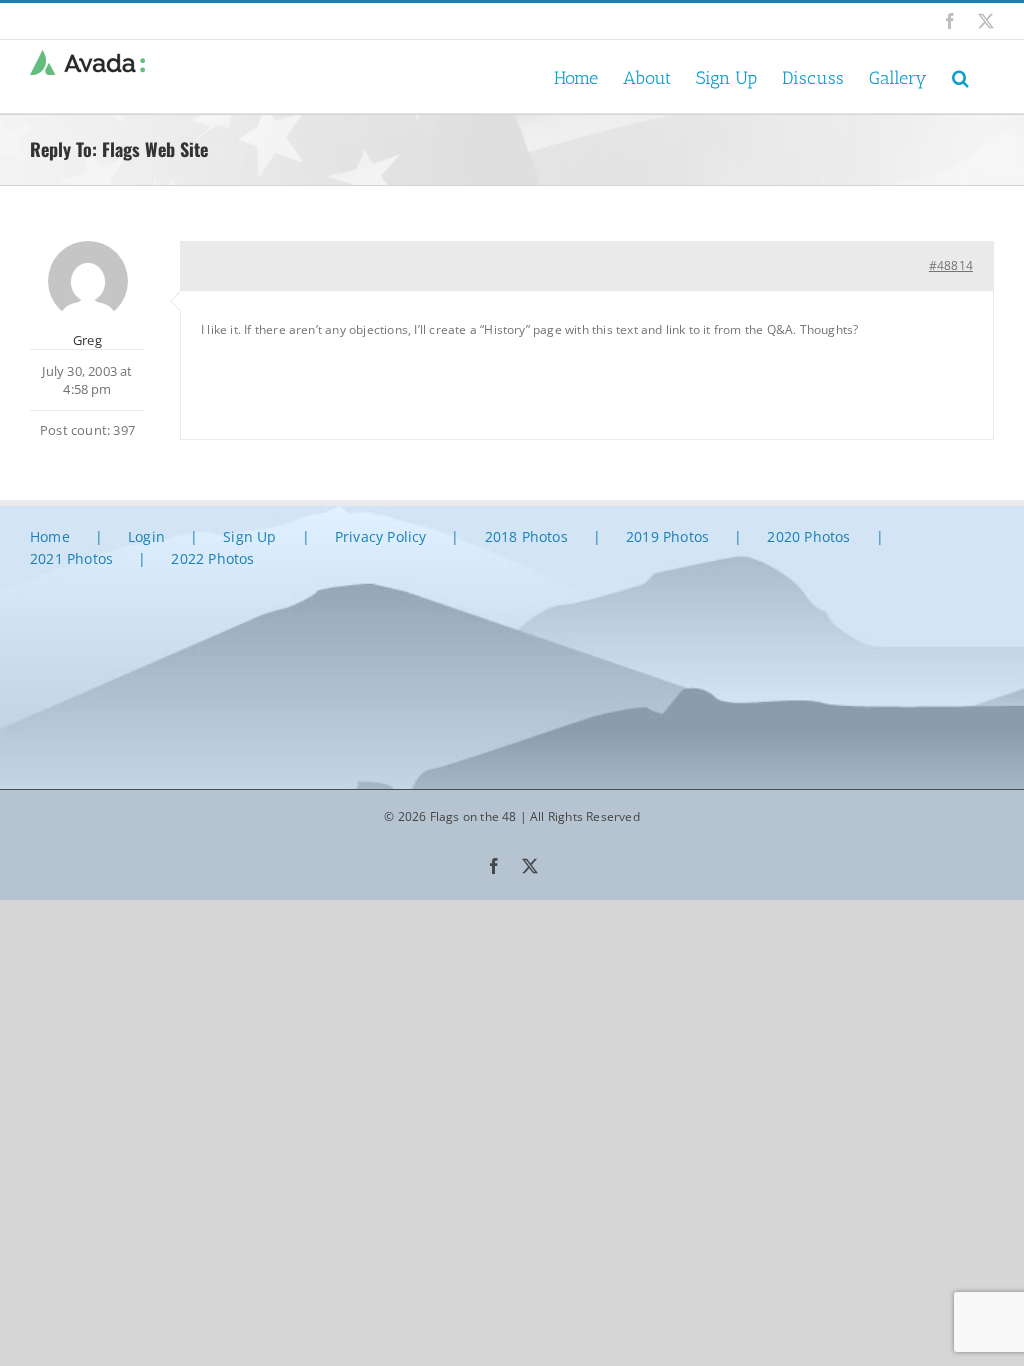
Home (50, 536)
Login (146, 536)
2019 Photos (667, 536)
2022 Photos (212, 558)
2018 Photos (526, 536)
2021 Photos (71, 558)
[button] (960, 76)
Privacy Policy (381, 536)
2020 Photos (808, 536)
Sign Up (249, 536)
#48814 (951, 265)
